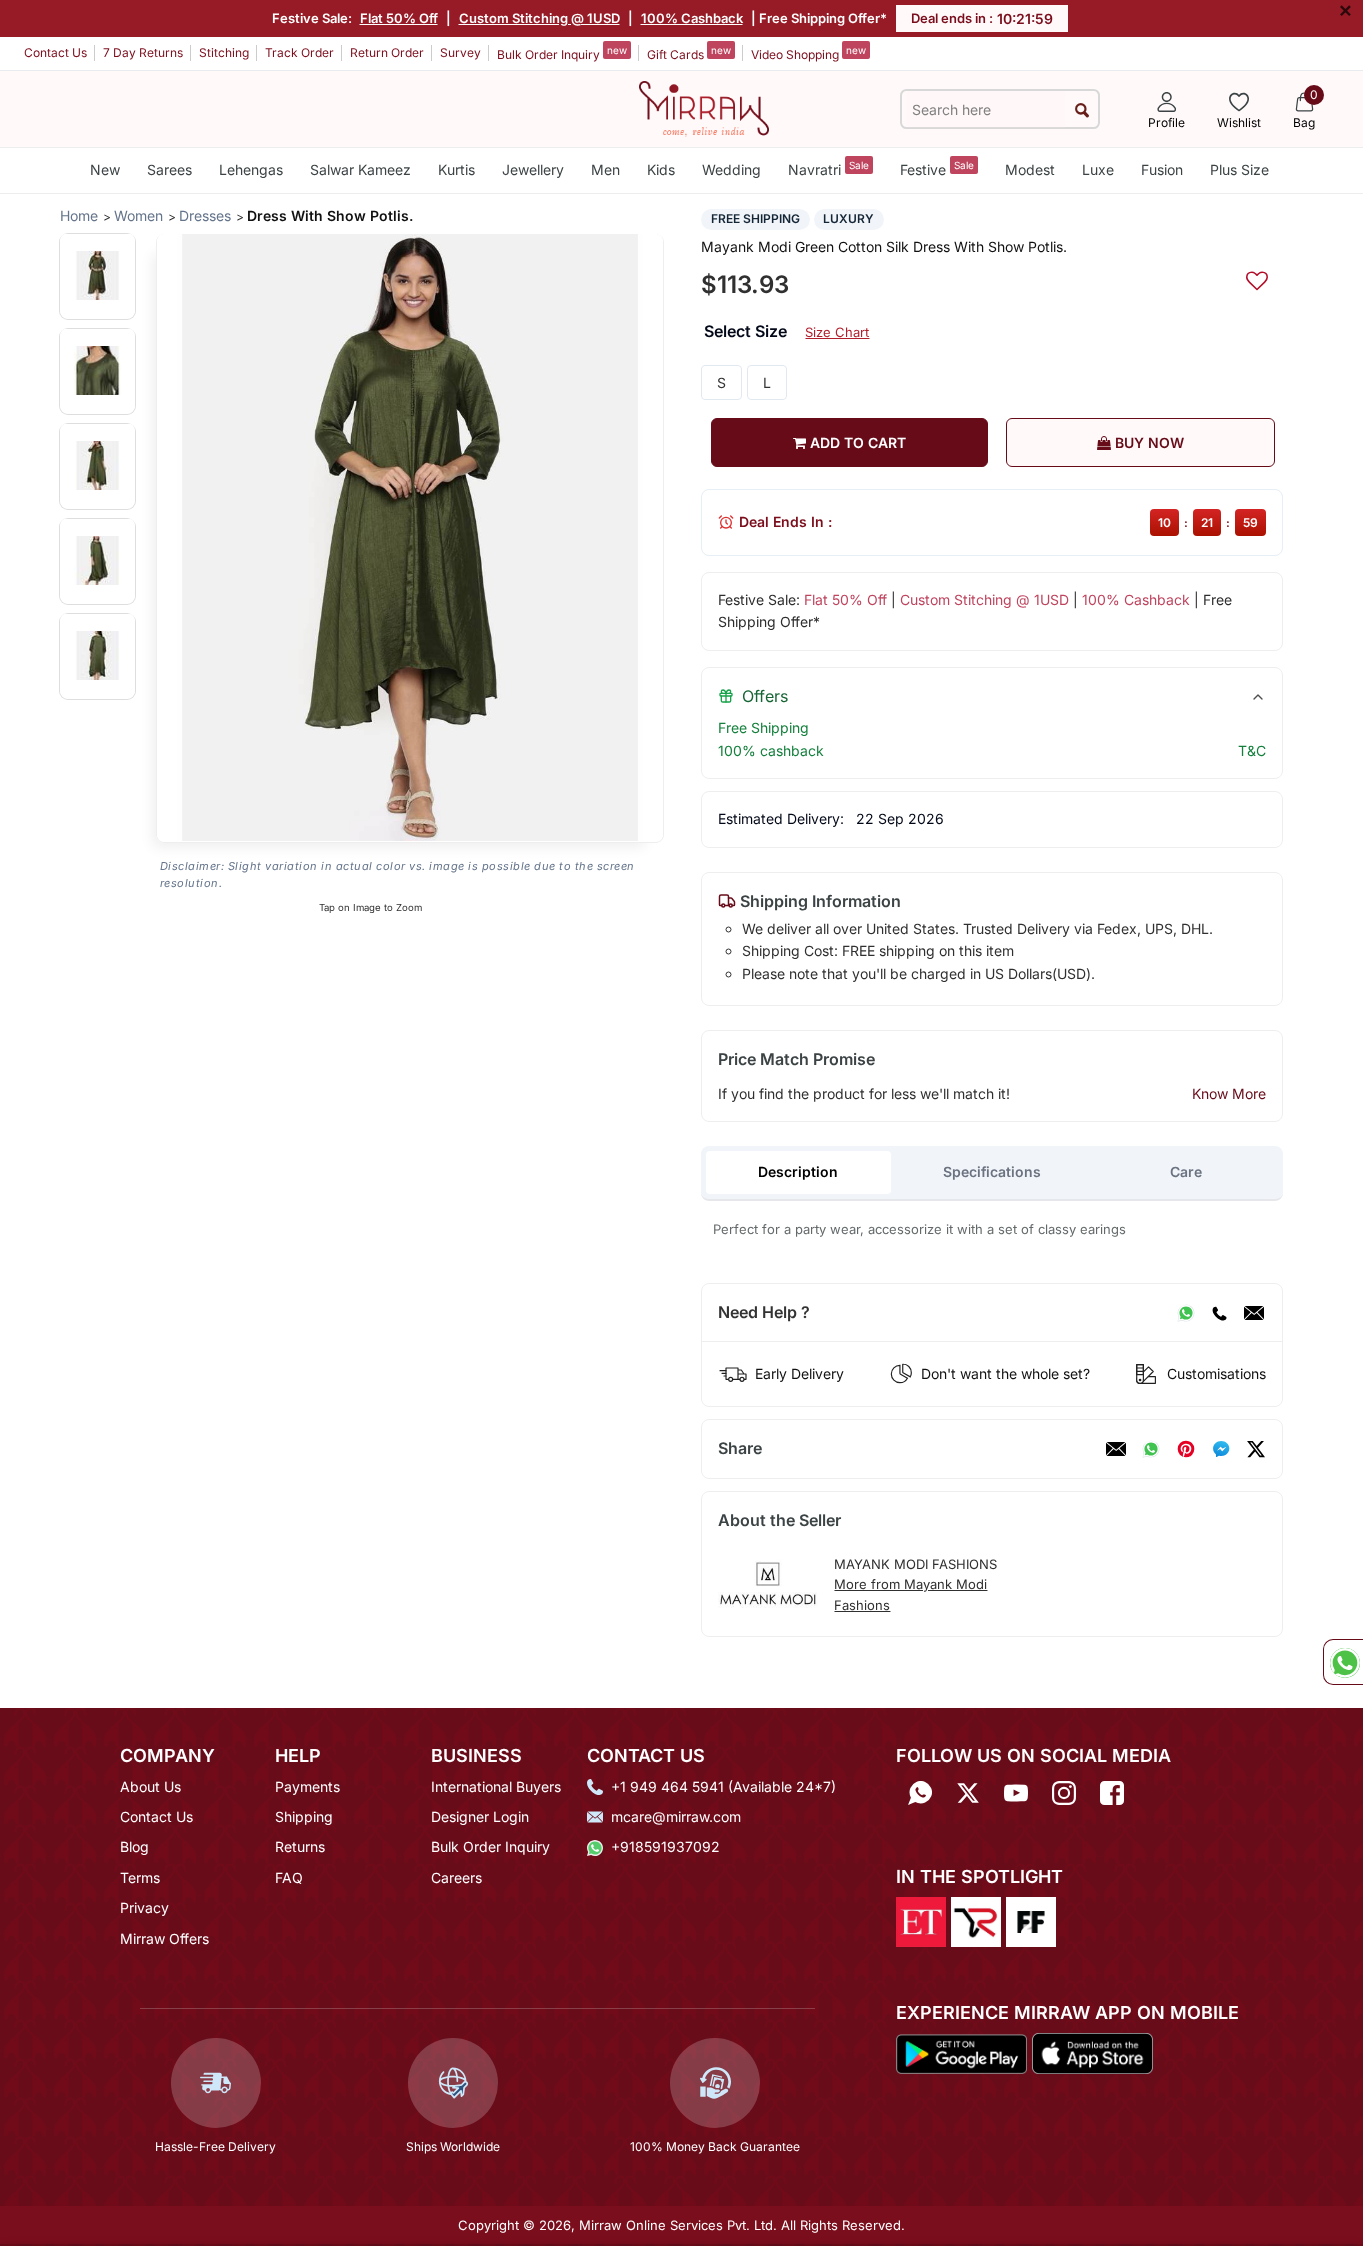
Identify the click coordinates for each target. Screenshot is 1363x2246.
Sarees (169, 169)
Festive (937, 168)
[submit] (1081, 109)
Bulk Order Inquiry (562, 53)
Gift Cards (689, 53)
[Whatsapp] (920, 1793)
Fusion (1162, 169)
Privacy (144, 1907)
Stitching (224, 52)
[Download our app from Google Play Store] (962, 2052)
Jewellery (533, 169)
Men (605, 169)
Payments (307, 1786)
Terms (140, 1877)
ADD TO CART (856, 442)
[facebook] (1221, 1449)
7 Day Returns (143, 52)
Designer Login (480, 1816)
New (105, 169)
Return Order (387, 52)
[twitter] (1256, 1449)
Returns (300, 1846)
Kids (661, 169)
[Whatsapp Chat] (1343, 1662)
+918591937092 (665, 1846)
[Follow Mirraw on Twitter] (968, 1793)
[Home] (704, 107)
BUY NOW (1147, 442)
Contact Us (55, 52)
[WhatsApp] (1186, 1313)
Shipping (304, 1816)
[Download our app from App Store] (1092, 2052)
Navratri (828, 168)
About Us (150, 1786)
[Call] (1219, 1313)
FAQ (289, 1877)
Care (1186, 1171)
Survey (460, 52)
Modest (1030, 169)
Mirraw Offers (164, 1938)
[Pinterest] (1186, 1449)
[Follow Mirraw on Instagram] (1064, 1793)
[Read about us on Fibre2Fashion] (1031, 1920)
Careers (456, 1877)
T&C (1252, 750)
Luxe (1098, 169)
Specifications (992, 1171)
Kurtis (456, 169)
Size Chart (837, 332)
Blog (134, 1846)
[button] (97, 275)
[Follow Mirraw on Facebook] (1112, 1793)
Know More (1229, 1093)
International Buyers (496, 1786)
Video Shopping (808, 53)
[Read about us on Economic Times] (921, 1920)
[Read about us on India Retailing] (976, 1920)
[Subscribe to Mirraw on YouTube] (1016, 1793)
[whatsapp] (1151, 1449)
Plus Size (1239, 169)
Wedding (731, 169)
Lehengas (251, 169)
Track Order (299, 52)
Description (798, 1171)
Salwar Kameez (360, 169)
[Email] (1254, 1313)
